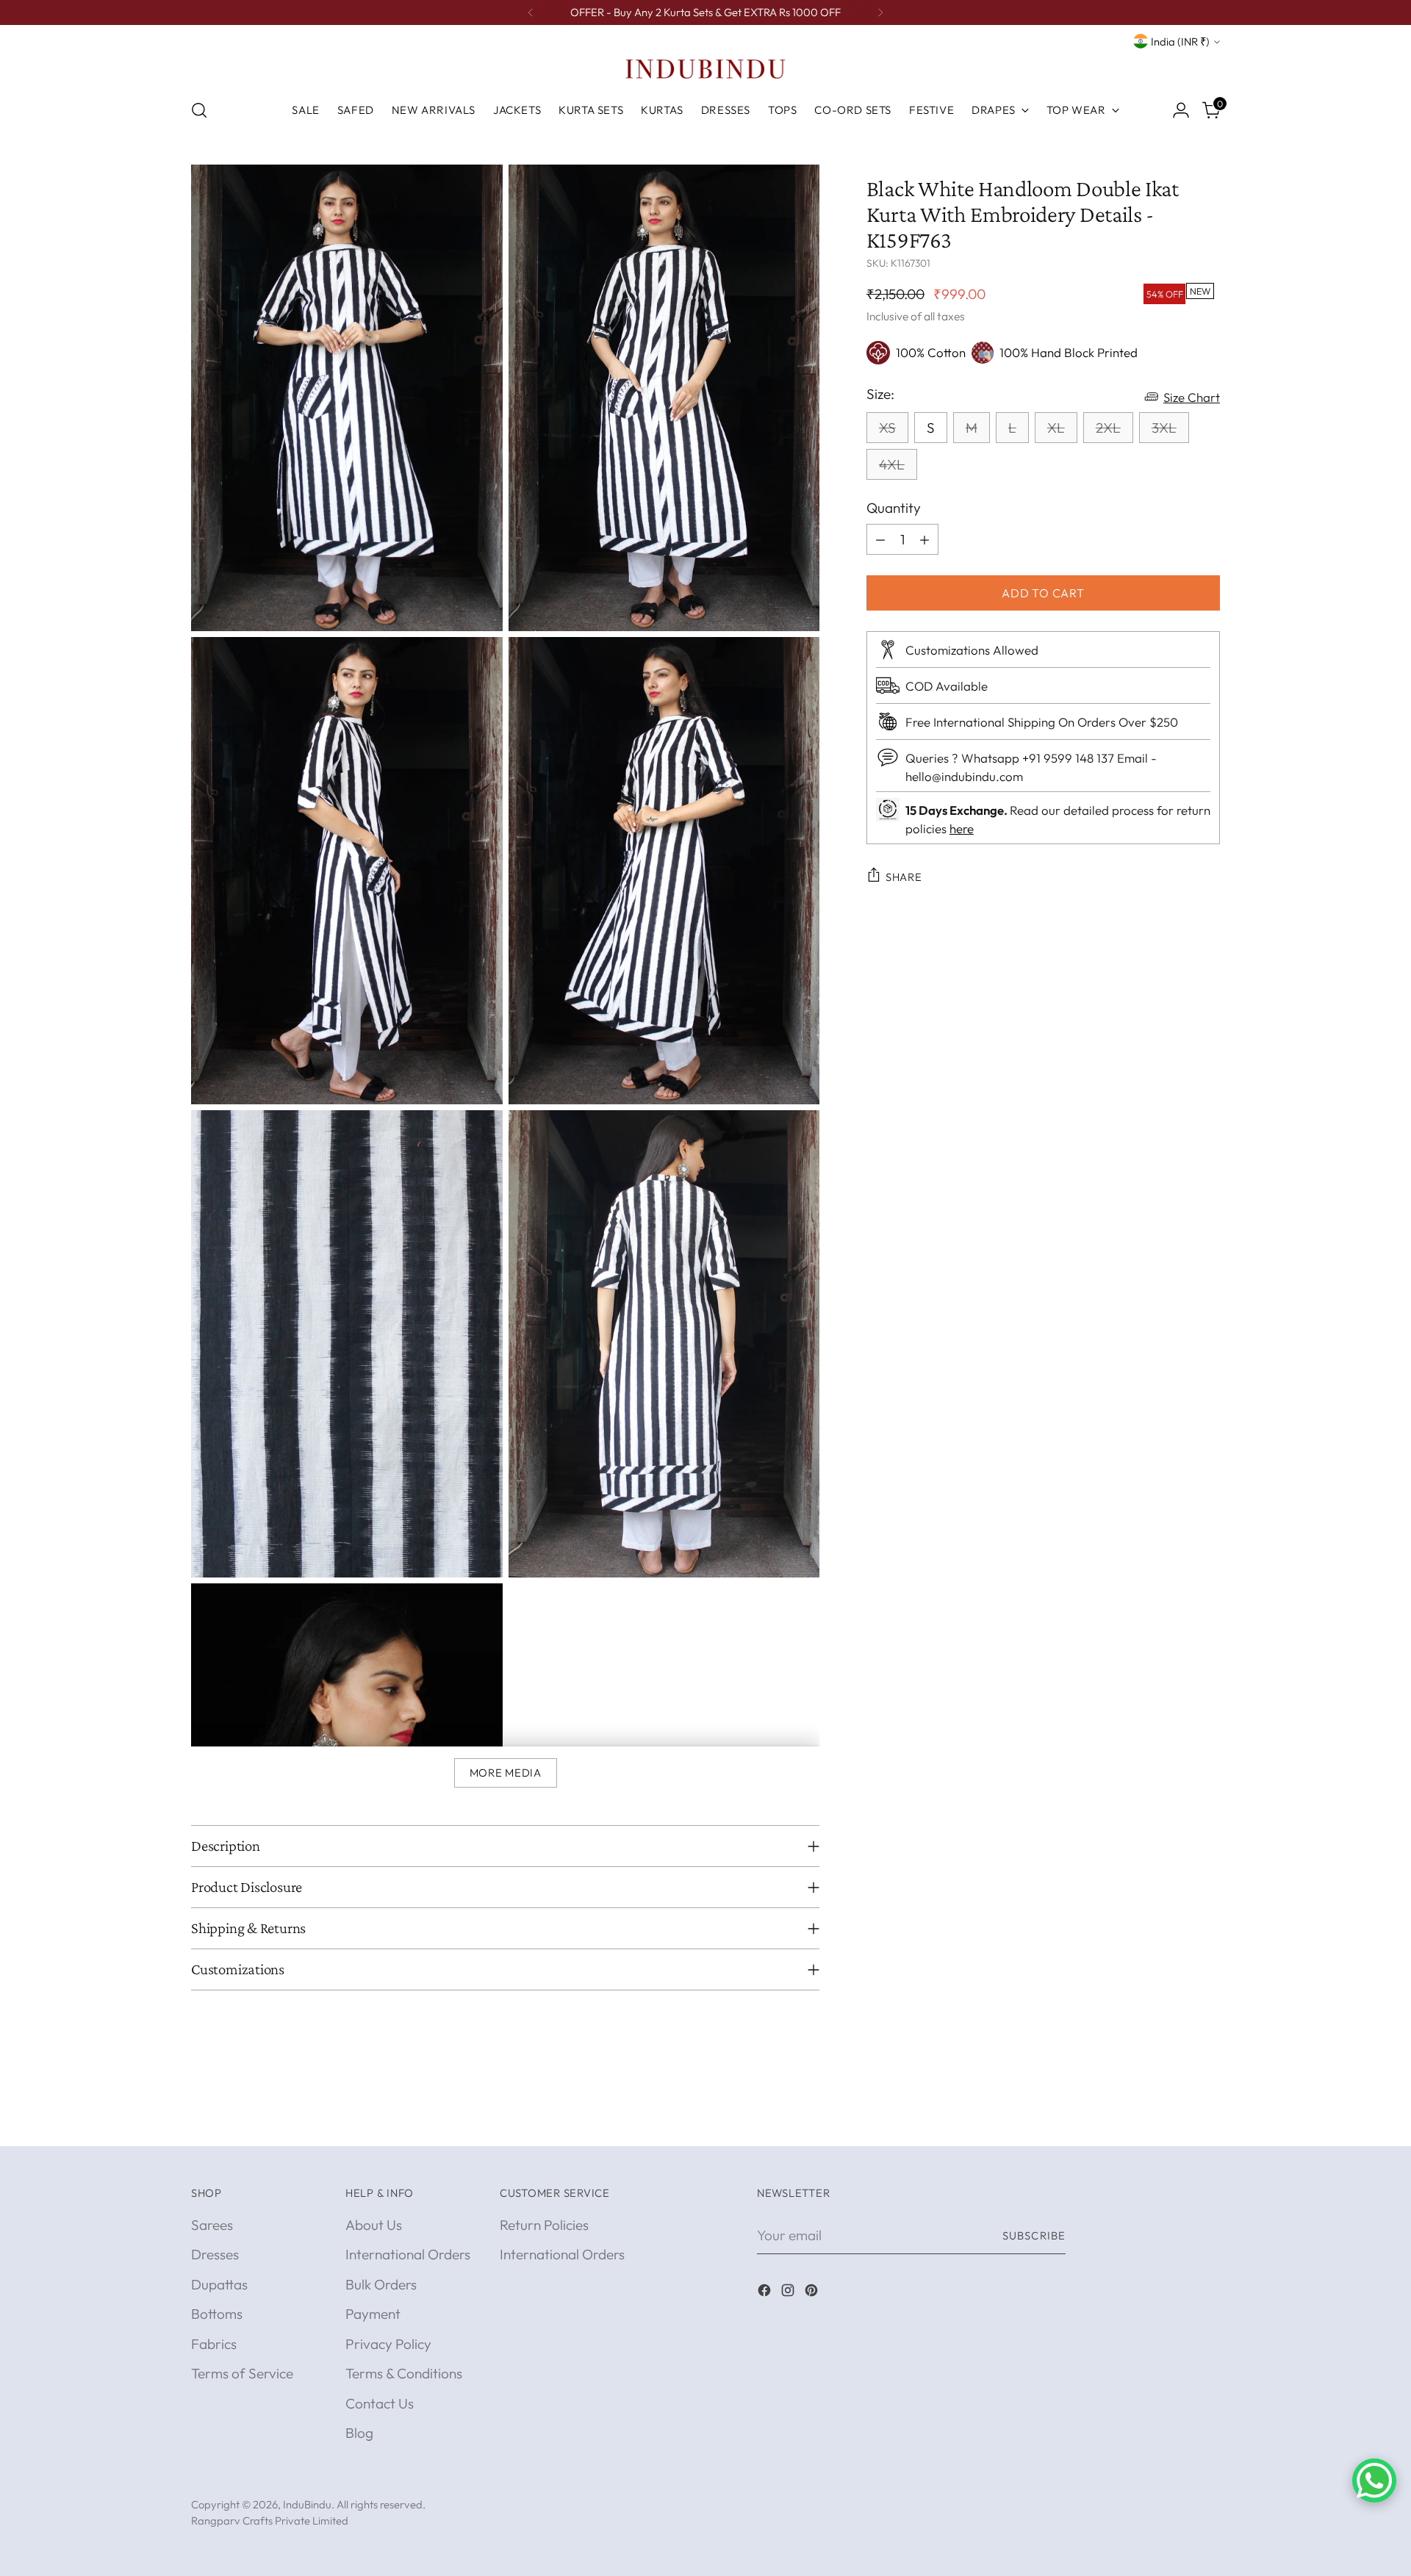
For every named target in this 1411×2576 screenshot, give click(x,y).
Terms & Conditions (404, 2373)
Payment (373, 2314)
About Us (374, 2225)
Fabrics (214, 2344)
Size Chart (1192, 396)
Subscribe (1034, 2235)
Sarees (212, 2225)
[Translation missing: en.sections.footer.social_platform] (766, 2293)
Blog (359, 2433)
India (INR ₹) (1180, 42)
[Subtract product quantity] (880, 539)
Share (904, 876)
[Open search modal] (199, 110)
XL (1056, 427)
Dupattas (219, 2284)
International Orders (408, 2254)
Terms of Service (242, 2373)
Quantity (894, 507)
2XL (1108, 427)
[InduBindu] (705, 68)
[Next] (880, 12)
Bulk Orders (381, 2284)
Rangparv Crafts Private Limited (270, 2521)
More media (506, 1773)
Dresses (215, 2254)
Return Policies (544, 2225)
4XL (892, 464)
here (962, 828)
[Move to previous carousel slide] (1174, 2119)
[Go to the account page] (1181, 110)
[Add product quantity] (924, 539)
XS (887, 427)
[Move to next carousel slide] (1207, 2118)
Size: (880, 393)
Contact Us (380, 2403)
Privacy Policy (388, 2344)
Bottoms (217, 2314)
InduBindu (307, 2504)
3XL (1164, 427)
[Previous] (531, 12)
